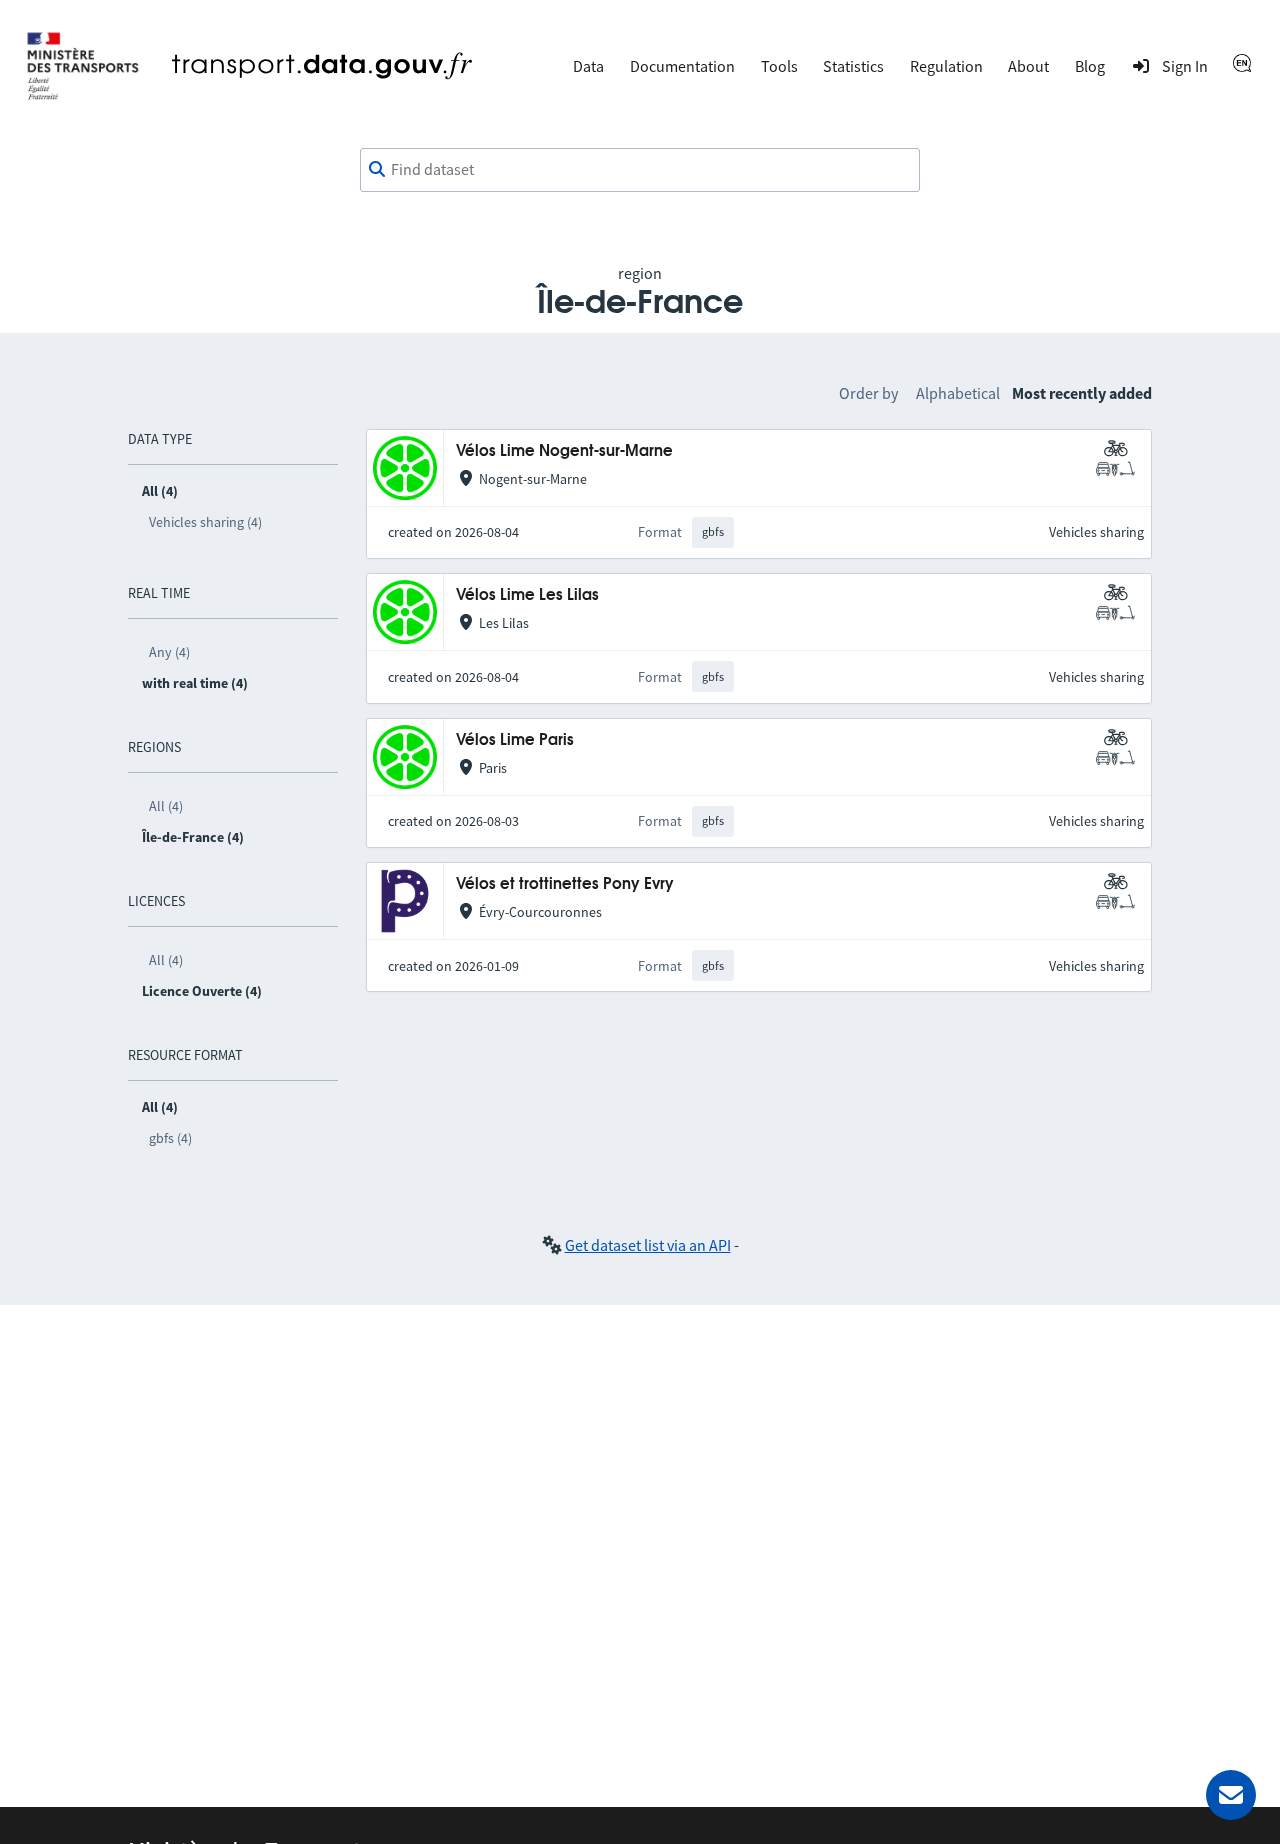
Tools (779, 66)
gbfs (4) (170, 1138)
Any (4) (169, 652)
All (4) (166, 806)
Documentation (682, 66)
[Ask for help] (1231, 1795)
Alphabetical (958, 393)
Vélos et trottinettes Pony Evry (565, 884)
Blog (1090, 66)
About (1028, 66)
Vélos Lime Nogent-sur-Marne (564, 451)
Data (588, 66)
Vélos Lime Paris (515, 740)
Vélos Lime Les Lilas (527, 595)
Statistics (853, 66)
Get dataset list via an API (648, 1245)
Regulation (946, 66)
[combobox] (640, 170)
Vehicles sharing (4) (205, 522)
